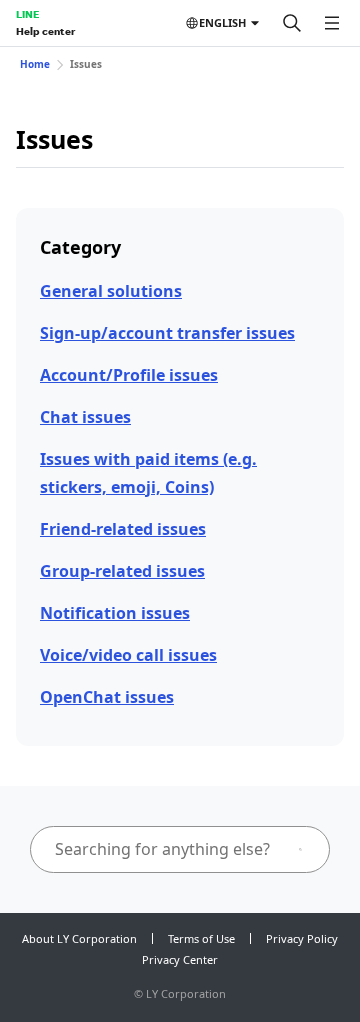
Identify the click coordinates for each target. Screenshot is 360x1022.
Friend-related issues (123, 529)
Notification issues (115, 613)
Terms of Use (201, 938)
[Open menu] (332, 23)
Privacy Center (180, 959)
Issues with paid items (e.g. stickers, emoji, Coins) (148, 472)
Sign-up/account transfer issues (167, 333)
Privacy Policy (302, 938)
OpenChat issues (107, 697)
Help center (45, 31)
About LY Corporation (79, 938)
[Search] (292, 23)
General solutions (111, 291)
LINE (27, 14)
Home (35, 64)
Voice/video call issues (128, 655)
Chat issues (85, 417)
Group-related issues (122, 571)
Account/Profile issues (129, 375)
